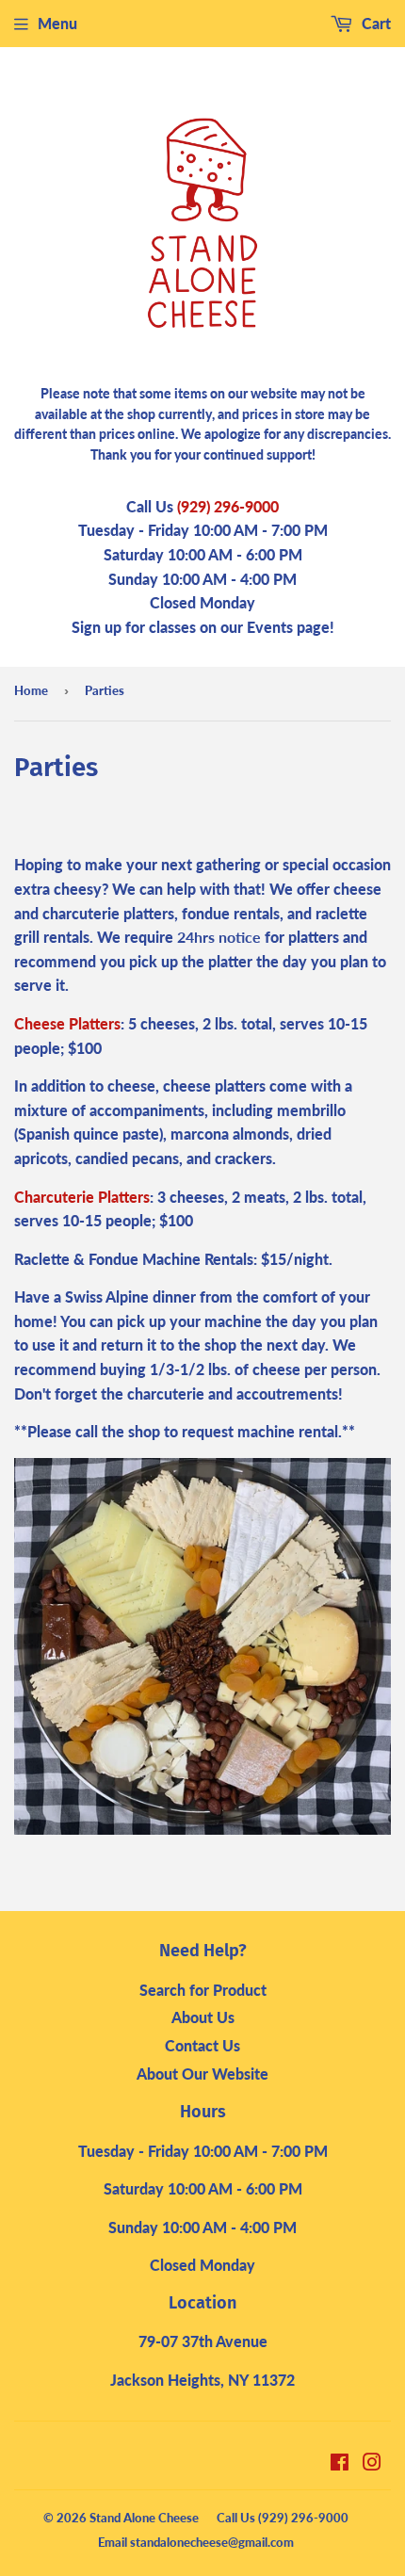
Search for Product (203, 1990)
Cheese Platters (67, 1023)
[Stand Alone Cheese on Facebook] (340, 2463)
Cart (374, 23)
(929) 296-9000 (228, 506)
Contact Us (202, 2045)
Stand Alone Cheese (144, 2518)
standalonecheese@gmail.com (212, 2542)
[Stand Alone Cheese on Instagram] (372, 2463)
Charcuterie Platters (82, 1197)
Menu (57, 23)
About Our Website (202, 2074)
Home (31, 690)
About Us (203, 2017)
